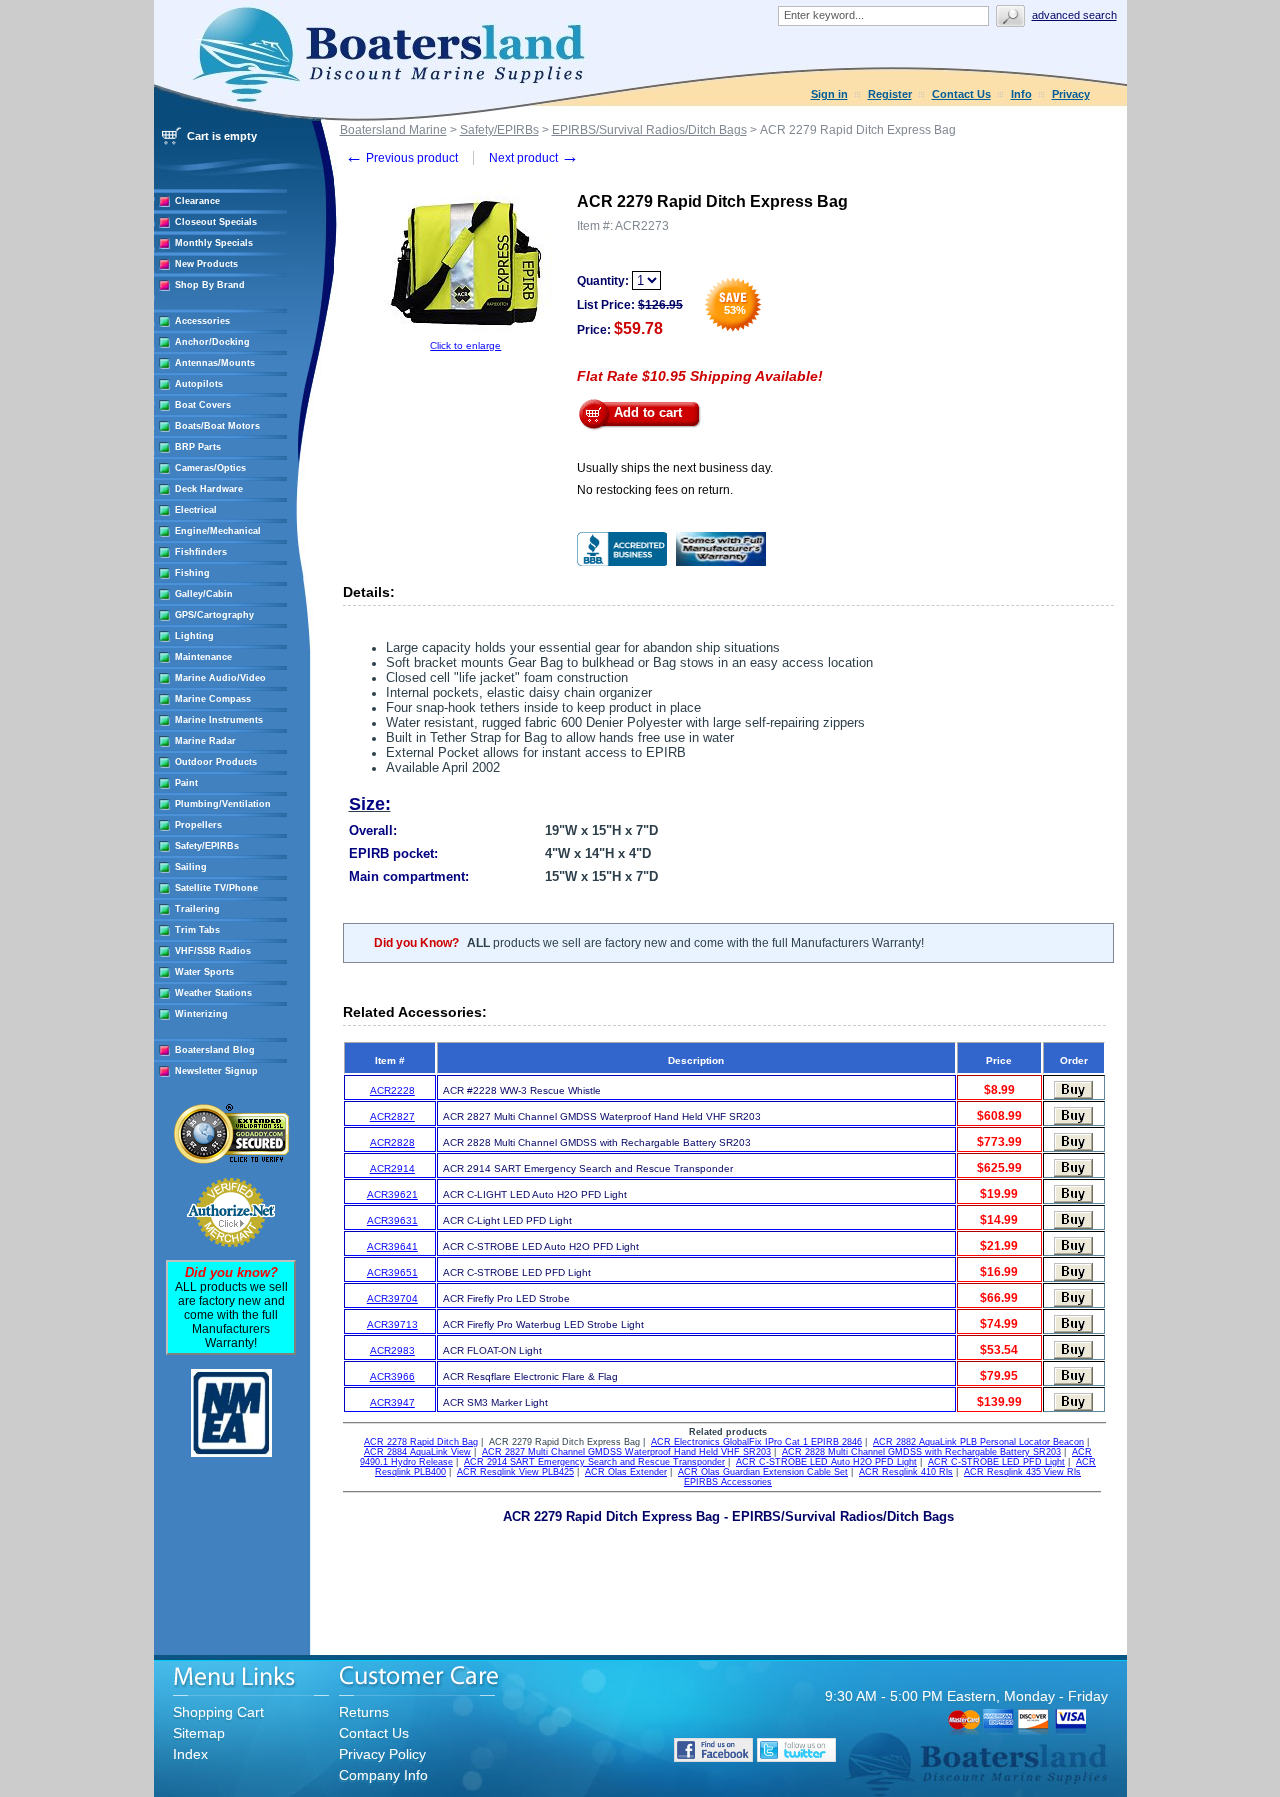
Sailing (191, 867)
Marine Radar (205, 741)
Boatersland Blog (215, 1050)
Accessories (202, 321)
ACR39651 (392, 1272)
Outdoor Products (216, 762)
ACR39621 (392, 1194)
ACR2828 (392, 1142)
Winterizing (201, 1014)
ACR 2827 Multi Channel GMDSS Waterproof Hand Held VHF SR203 (626, 1452)
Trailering (197, 909)
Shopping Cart (218, 1712)
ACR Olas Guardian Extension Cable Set (763, 1472)
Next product (534, 158)
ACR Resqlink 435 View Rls (1022, 1472)
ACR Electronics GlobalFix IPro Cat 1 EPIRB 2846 (756, 1442)
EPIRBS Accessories (728, 1482)
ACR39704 (392, 1298)
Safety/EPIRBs (207, 846)
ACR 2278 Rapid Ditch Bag (421, 1442)
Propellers (198, 825)
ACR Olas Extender (626, 1472)
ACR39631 (392, 1220)
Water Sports (204, 972)
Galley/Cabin (204, 594)
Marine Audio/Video (220, 678)
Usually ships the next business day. (675, 468)
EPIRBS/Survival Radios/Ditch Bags (649, 130)
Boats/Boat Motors (217, 426)
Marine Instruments (219, 720)
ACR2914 (392, 1168)
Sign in (829, 94)
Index (190, 1754)
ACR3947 (392, 1402)
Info (1021, 94)
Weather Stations (213, 993)
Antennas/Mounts (215, 363)
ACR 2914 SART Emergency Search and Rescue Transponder (594, 1462)
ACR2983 (392, 1350)
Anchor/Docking (212, 342)
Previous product (401, 158)
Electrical (196, 510)
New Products (206, 264)
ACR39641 (392, 1246)
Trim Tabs (197, 930)
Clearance (197, 201)
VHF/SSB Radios (213, 951)
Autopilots (199, 384)
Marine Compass (213, 699)
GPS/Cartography (214, 615)
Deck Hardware (209, 489)
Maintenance (203, 657)
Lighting (194, 636)
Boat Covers (203, 405)
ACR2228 (392, 1090)
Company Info (383, 1775)
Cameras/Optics (210, 468)
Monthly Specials (214, 243)
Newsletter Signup (216, 1071)
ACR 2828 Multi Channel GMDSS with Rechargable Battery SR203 (921, 1452)
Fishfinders (201, 552)
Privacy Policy (382, 1754)
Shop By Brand (210, 285)
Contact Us (961, 94)
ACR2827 (392, 1116)
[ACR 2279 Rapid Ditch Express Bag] (466, 336)
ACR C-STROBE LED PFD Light (996, 1462)
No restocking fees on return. (655, 490)
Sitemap (199, 1733)
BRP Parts (198, 447)
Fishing (192, 573)
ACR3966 (392, 1376)
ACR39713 (392, 1324)
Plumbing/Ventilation (223, 804)
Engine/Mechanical (218, 531)
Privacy (1071, 94)
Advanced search (1074, 15)
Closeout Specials (216, 222)
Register (890, 94)
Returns (364, 1712)
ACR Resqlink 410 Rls (906, 1472)
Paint (186, 783)
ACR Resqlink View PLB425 (515, 1472)
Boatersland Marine (393, 130)
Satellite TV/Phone (216, 888)
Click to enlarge (465, 345)
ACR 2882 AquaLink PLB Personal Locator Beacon (978, 1442)
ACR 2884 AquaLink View (417, 1452)
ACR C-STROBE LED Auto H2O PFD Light (826, 1462)
